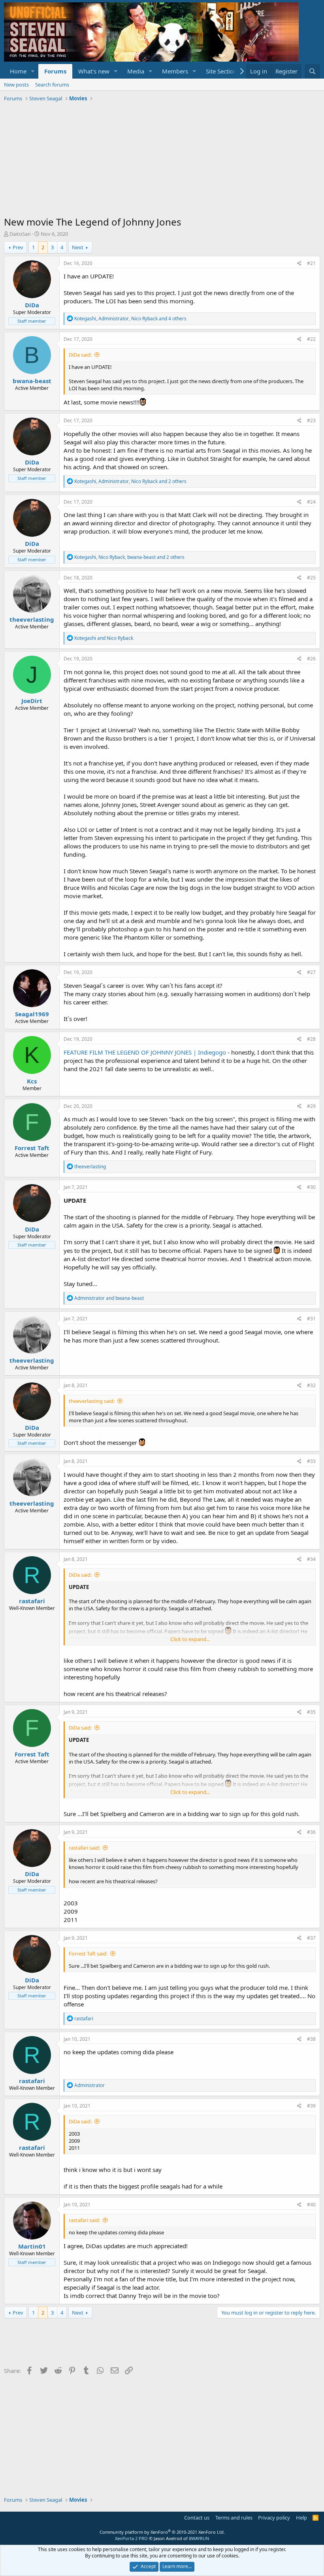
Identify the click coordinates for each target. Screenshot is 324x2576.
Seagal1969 (32, 1014)
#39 (311, 2106)
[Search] (312, 71)
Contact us (197, 2518)
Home (18, 71)
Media (136, 71)
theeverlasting (32, 619)
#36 (311, 1832)
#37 (311, 1938)
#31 (311, 1319)
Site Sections (223, 71)
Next (78, 247)
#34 (311, 1559)
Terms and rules (234, 2518)
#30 (311, 1187)
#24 (311, 502)
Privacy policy (274, 2518)
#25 (311, 578)
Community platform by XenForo (162, 2532)
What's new (94, 71)
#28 (311, 1039)
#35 (311, 1712)
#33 (311, 1461)
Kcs (32, 1081)
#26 (311, 659)
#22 (311, 339)
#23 (311, 420)
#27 (311, 972)
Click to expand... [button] (190, 1639)
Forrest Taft (32, 1148)
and (104, 638)
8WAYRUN (199, 2538)
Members (175, 71)
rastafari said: (84, 1848)
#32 (311, 1385)
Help (301, 2518)
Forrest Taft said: (88, 1954)
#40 (311, 2205)
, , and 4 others (130, 319)
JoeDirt (32, 701)
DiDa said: (80, 355)
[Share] (299, 264)
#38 (311, 2039)
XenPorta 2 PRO (131, 2538)
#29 (311, 1106)
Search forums (52, 85)
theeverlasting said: (92, 1401)
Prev (18, 247)
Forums (55, 71)
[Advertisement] (162, 160)
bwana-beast (32, 381)
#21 (311, 263)
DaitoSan (20, 234)
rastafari (32, 1601)
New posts (16, 85)
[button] (33, 71)
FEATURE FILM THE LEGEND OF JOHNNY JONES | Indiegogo (145, 1052)
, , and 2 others (130, 481)
